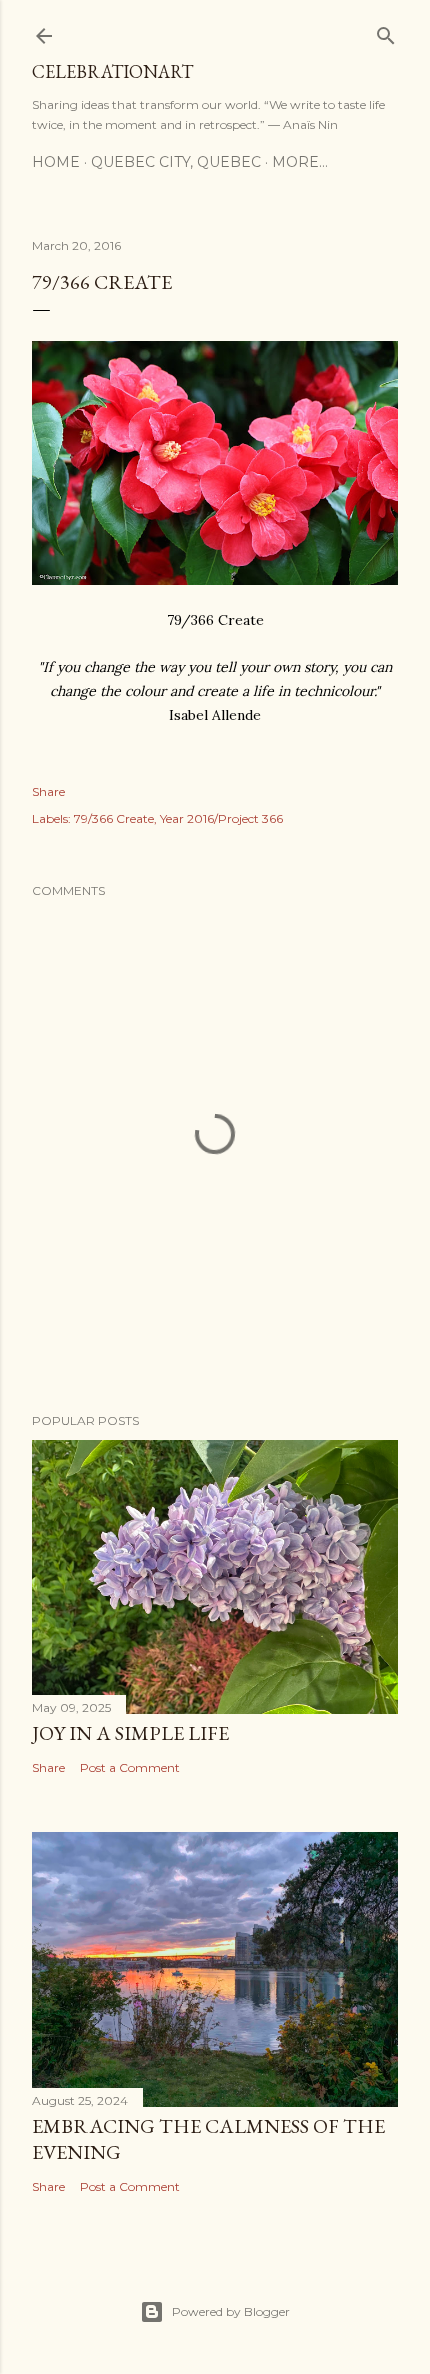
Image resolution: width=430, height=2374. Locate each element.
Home (56, 162)
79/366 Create (114, 818)
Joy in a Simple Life (130, 1733)
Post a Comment (130, 1767)
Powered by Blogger (231, 2311)
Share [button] (48, 791)
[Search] (386, 31)
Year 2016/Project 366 (221, 818)
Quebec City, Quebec (176, 162)
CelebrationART (112, 71)
